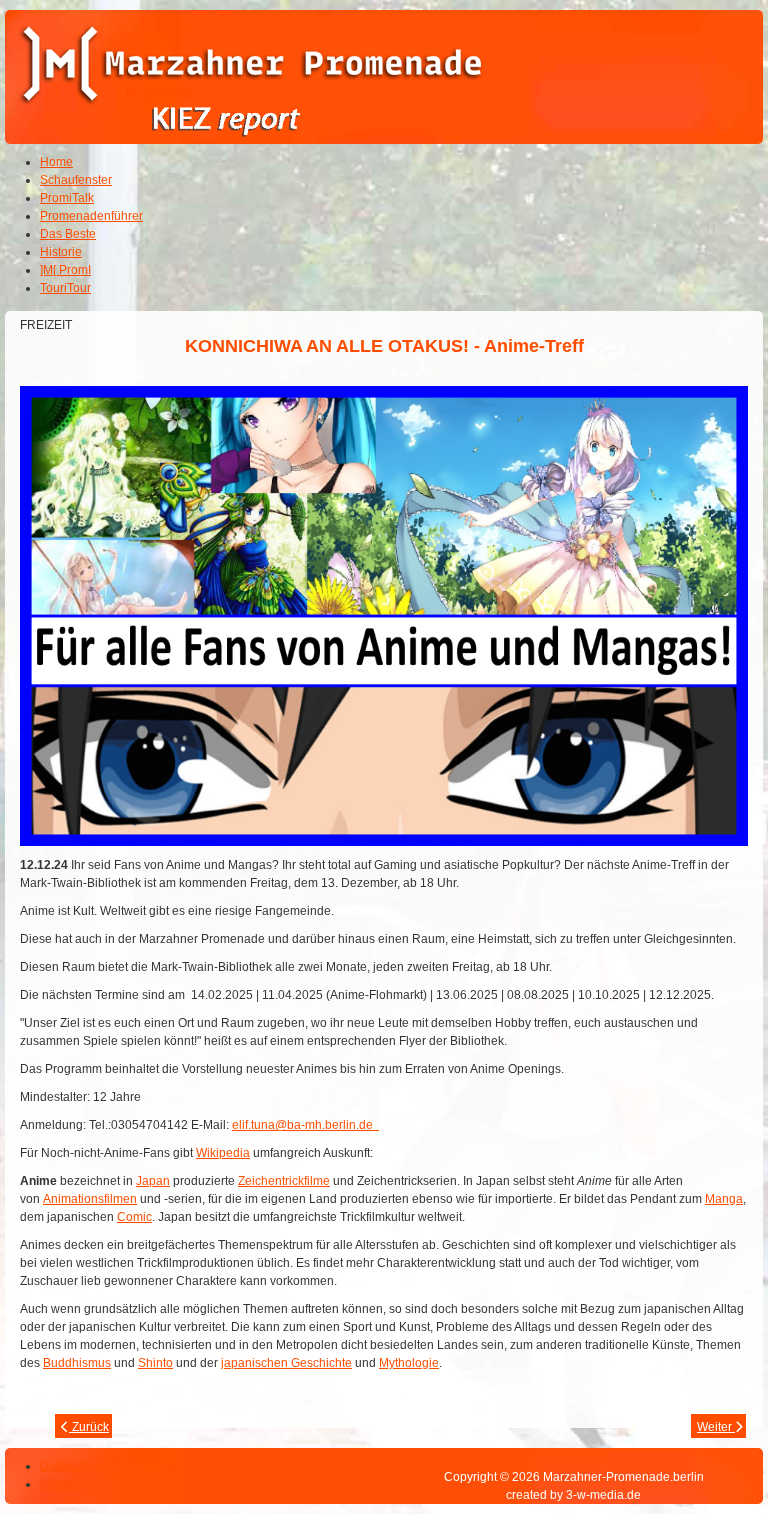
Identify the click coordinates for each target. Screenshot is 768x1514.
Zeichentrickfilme (284, 1181)
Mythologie (409, 1363)
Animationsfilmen (90, 1199)
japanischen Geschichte (286, 1363)
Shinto (155, 1363)
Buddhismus (77, 1363)
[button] (698, 1444)
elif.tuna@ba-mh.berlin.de (305, 1125)
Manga (724, 1199)
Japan (153, 1181)
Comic (134, 1217)
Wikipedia (223, 1153)
